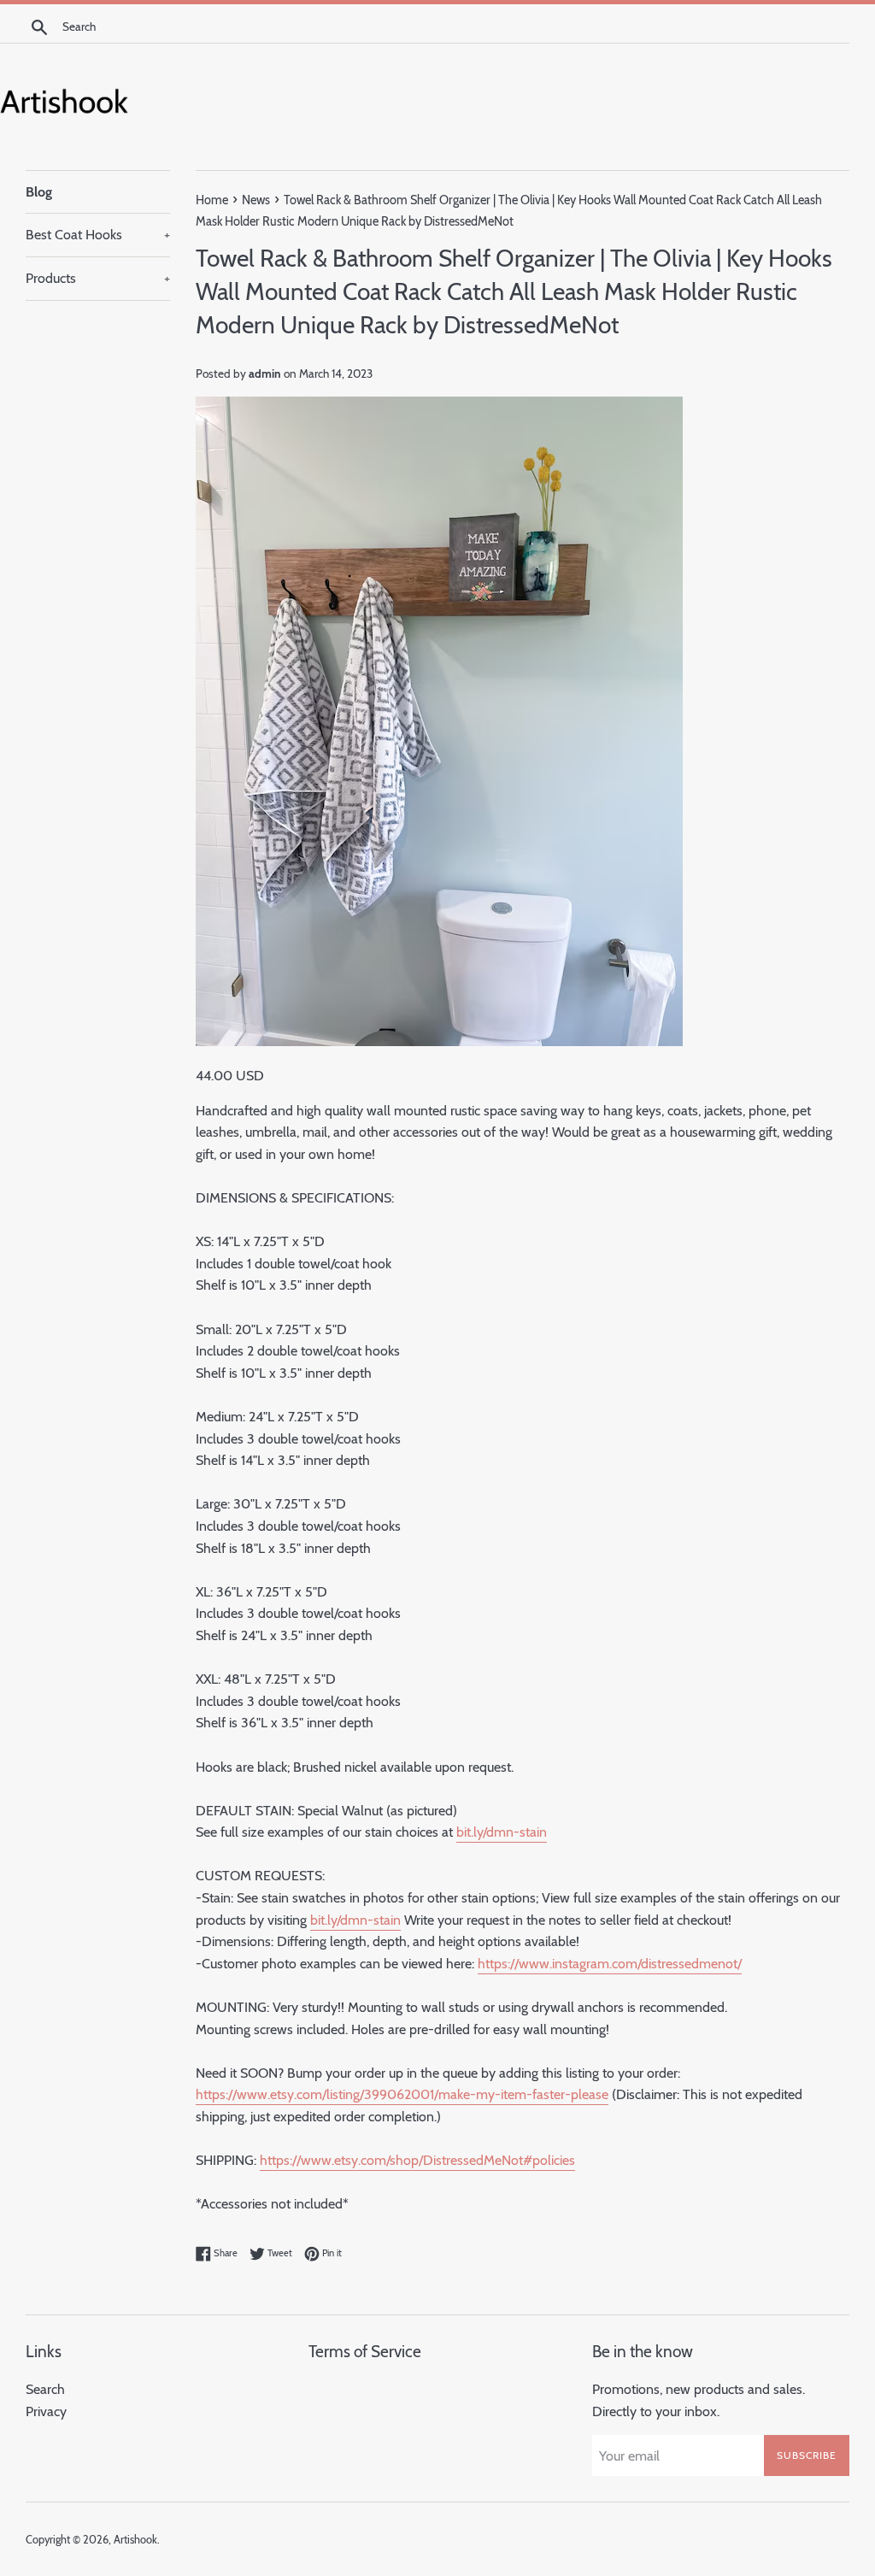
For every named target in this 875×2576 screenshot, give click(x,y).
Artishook (135, 2540)
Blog (39, 192)
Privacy (46, 2411)
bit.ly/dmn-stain (502, 1832)
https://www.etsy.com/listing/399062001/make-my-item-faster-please (402, 2094)
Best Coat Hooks (98, 235)
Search (45, 2389)
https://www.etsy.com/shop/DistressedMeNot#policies (417, 2160)
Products (98, 278)
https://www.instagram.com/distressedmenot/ (610, 1964)
